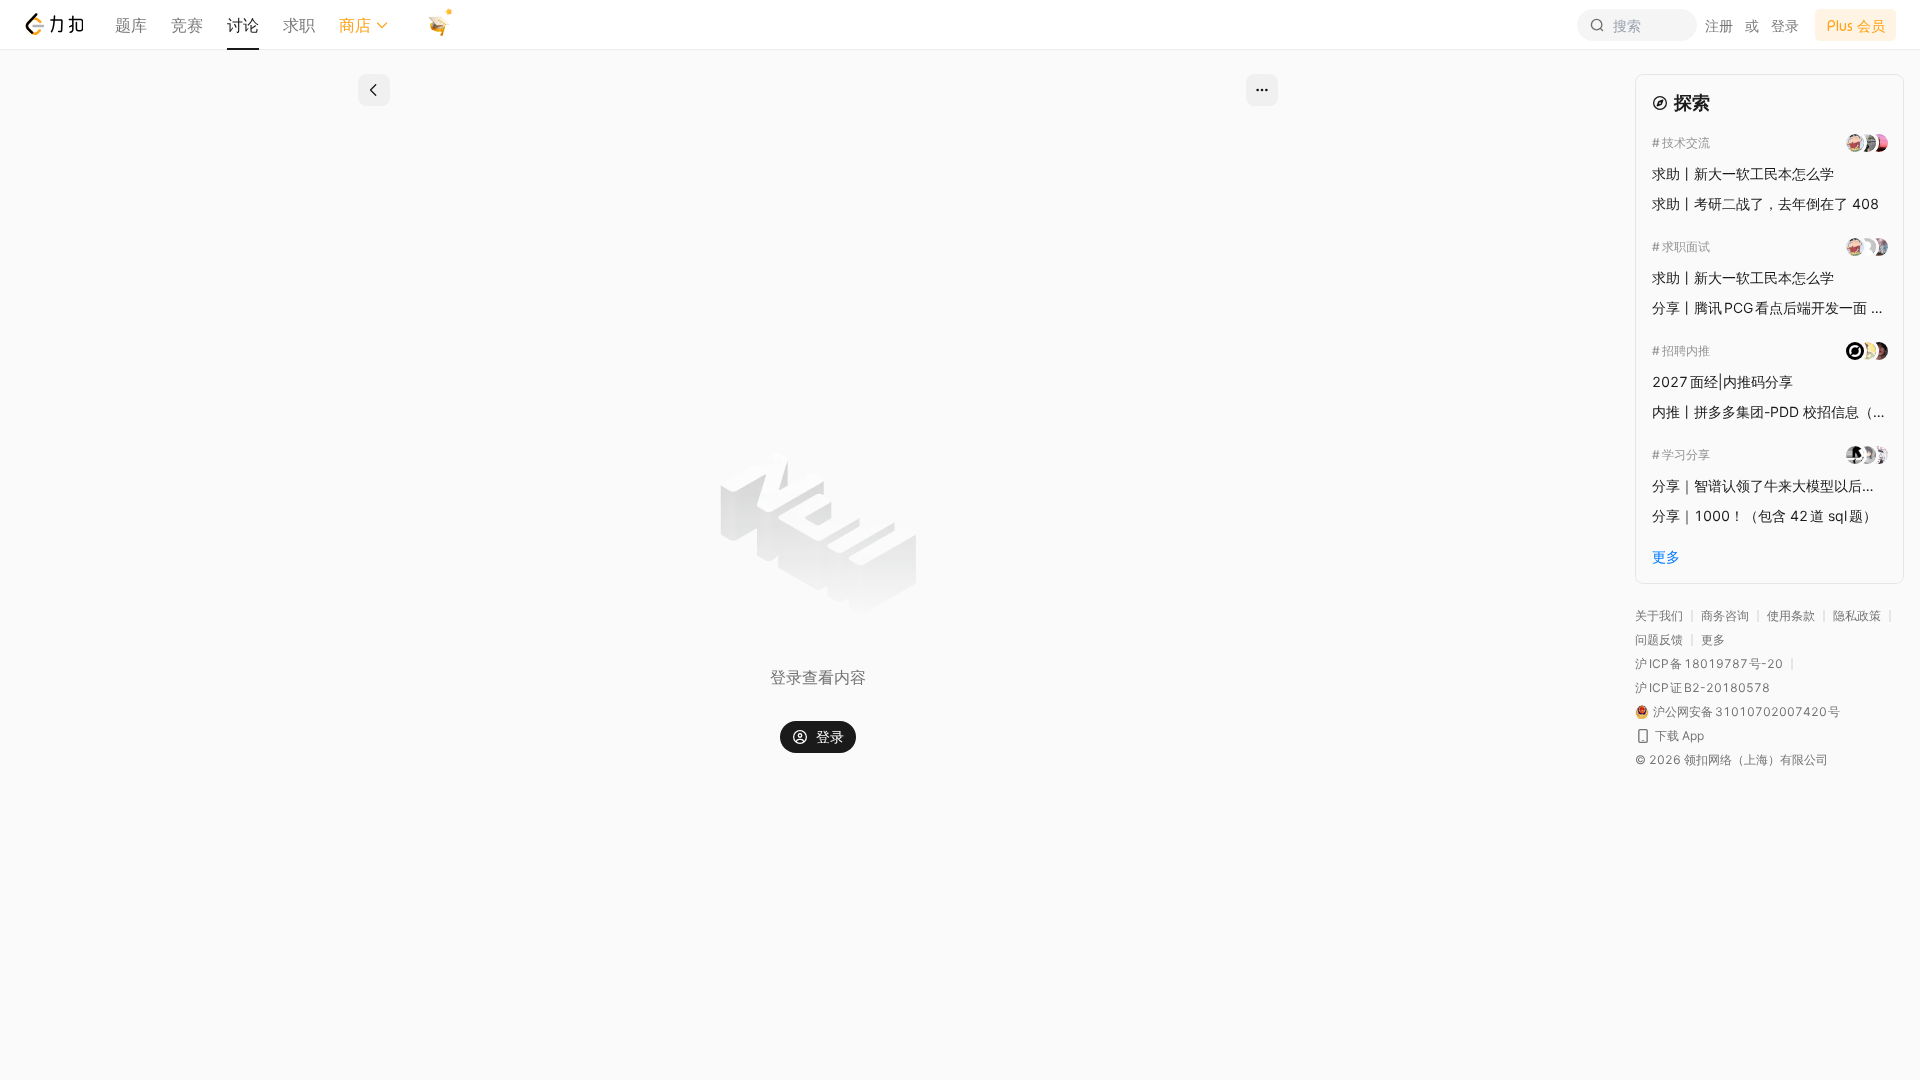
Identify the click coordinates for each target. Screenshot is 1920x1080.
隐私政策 (1857, 615)
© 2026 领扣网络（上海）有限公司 (1731, 759)
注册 (1719, 25)
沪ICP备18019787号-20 (1709, 663)
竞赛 (187, 25)
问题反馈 (1659, 639)
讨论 (243, 25)
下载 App (1679, 735)
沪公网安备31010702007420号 (1746, 711)
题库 (131, 25)
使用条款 (1791, 615)
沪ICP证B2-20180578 (1702, 687)
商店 (355, 25)
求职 (299, 25)
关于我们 (1659, 615)
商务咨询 (1725, 615)
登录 (1785, 25)
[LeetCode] (53, 24)
